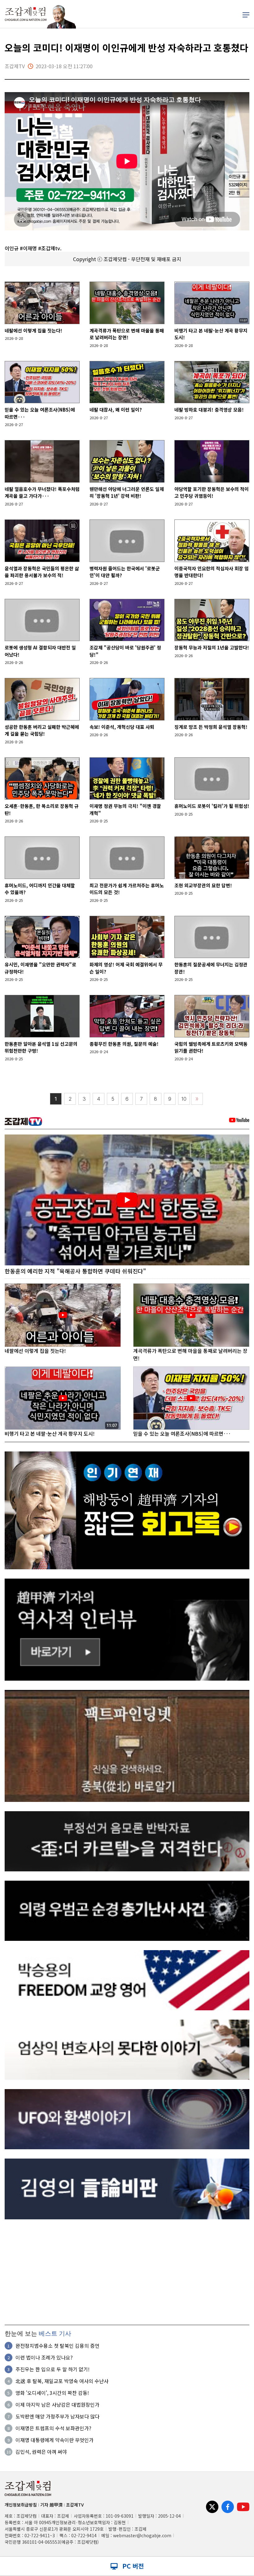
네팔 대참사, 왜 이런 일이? (116, 410)
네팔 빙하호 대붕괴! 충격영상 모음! (209, 410)
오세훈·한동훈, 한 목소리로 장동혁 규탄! (42, 809)
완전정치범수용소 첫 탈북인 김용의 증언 (57, 2346)
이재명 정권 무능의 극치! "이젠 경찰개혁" (125, 809)
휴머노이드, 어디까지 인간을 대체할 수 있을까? (40, 889)
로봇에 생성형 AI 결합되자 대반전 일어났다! (40, 651)
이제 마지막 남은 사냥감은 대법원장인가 (57, 2404)
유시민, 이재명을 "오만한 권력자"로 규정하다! (40, 968)
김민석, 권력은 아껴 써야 (41, 2452)
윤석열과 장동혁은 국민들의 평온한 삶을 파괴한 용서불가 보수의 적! (42, 572)
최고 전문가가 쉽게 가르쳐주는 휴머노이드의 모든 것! (127, 889)
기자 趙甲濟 (51, 2505)
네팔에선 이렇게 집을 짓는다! (33, 330)
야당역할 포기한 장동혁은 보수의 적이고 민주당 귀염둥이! (212, 492)
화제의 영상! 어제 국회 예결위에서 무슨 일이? (126, 968)
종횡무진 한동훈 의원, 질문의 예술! (124, 1044)
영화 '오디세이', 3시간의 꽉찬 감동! (52, 2393)
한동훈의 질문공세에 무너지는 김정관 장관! (211, 968)
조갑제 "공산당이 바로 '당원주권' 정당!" (125, 651)
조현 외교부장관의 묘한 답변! (203, 885)
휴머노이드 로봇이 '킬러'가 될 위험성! (212, 806)
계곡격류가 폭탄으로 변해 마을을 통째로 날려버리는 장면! (127, 334)
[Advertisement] (127, 2272)
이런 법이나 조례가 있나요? (44, 2357)
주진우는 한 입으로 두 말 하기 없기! (53, 2369)
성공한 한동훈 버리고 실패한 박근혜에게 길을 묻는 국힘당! (42, 730)
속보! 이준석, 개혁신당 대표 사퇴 (122, 727)
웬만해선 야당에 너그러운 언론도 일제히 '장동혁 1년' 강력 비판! (127, 492)
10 (184, 1099)
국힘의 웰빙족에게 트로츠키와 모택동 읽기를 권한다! (211, 1047)
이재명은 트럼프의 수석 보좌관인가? (53, 2428)
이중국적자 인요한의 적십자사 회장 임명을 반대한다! (212, 572)
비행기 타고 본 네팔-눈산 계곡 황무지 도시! (211, 334)
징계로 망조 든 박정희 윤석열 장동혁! (211, 727)
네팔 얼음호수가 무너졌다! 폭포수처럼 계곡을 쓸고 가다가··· (42, 492)
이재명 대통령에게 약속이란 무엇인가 (55, 2440)
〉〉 (197, 1099)
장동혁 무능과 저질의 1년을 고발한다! (212, 647)
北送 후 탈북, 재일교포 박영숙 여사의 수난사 (62, 2381)
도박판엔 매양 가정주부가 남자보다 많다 (57, 2416)
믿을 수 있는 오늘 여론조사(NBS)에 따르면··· (40, 413)
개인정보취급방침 (21, 2505)
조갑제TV (75, 2505)
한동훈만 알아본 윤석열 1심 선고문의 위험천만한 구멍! (41, 1047)
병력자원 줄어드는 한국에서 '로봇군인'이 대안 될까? (125, 572)
